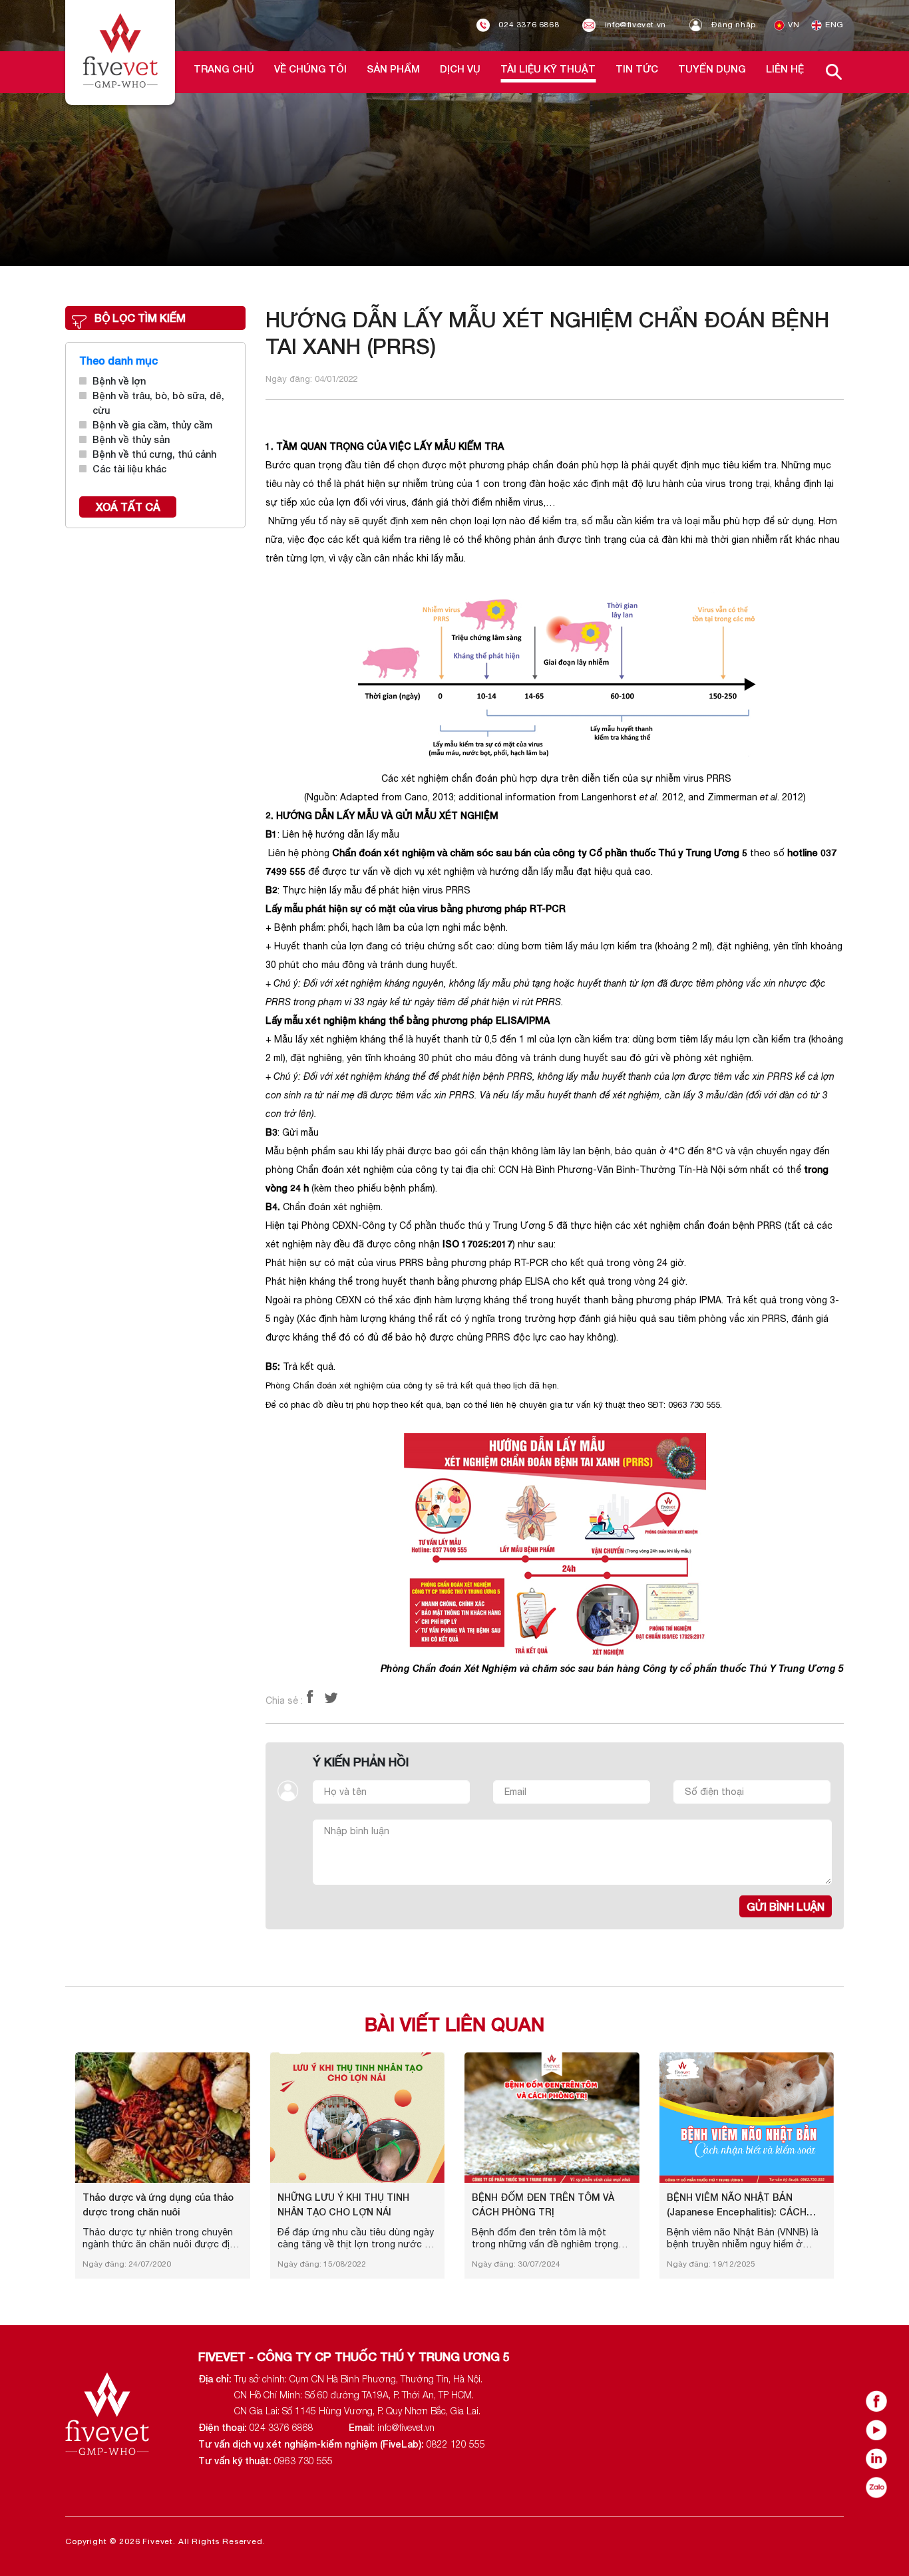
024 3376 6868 (528, 25)
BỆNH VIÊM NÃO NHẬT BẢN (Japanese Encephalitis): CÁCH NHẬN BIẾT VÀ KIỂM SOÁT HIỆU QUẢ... (739, 2205)
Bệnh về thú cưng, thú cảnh (154, 454)
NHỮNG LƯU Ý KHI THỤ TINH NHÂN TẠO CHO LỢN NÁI (343, 2204)
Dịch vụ (460, 69)
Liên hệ (785, 69)
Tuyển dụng (712, 69)
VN (793, 25)
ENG (833, 25)
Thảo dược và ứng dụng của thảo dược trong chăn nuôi (158, 2204)
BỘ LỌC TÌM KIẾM (140, 318)
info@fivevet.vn (634, 25)
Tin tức (637, 69)
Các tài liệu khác (129, 469)
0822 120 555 (456, 2444)
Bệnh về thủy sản (131, 439)
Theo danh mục (118, 360)
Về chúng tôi (310, 69)
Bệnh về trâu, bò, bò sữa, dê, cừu (158, 403)
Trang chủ (224, 69)
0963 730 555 (303, 2461)
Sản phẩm (393, 69)
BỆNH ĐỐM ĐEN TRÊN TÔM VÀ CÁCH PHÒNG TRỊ (543, 2204)
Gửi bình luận (786, 1906)
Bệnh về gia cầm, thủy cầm (152, 425)
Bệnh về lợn (119, 381)
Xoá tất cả (128, 507)
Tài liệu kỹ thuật (548, 69)
